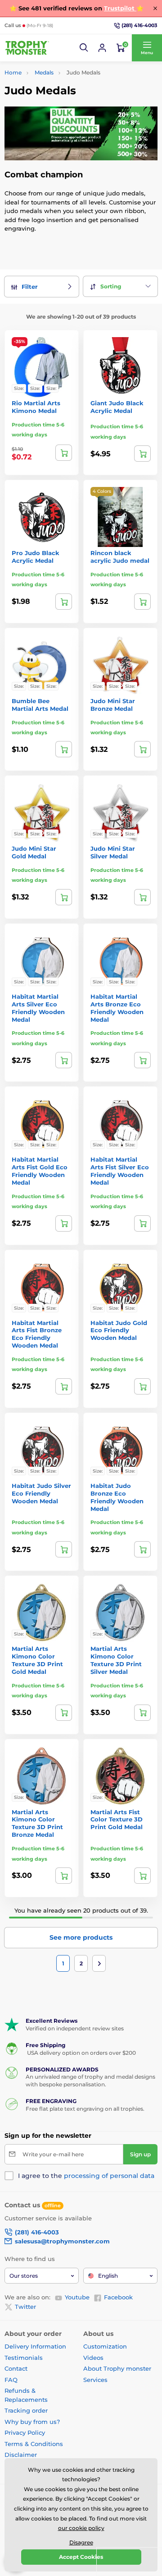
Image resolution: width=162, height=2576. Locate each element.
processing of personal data (109, 2176)
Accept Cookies (81, 2557)
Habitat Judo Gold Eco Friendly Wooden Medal (119, 1330)
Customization (105, 2346)
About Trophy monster (117, 2368)
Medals (44, 72)
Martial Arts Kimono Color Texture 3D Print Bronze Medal (37, 1823)
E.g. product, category (58, 97)
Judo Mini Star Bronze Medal (113, 705)
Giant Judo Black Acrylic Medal (117, 407)
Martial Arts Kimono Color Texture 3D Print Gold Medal (37, 1660)
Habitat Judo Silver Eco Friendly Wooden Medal (41, 1493)
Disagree (81, 2542)
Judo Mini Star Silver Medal (113, 852)
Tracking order (26, 2410)
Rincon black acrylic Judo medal (120, 557)
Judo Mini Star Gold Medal (34, 852)
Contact (16, 2368)
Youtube (77, 2297)
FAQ (11, 2380)
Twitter (25, 2307)
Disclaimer (21, 2455)
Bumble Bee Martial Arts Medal (40, 705)
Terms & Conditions (34, 2444)
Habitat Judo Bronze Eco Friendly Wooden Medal (117, 1497)
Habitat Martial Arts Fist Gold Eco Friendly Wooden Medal (40, 1171)
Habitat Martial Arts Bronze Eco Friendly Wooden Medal (117, 1008)
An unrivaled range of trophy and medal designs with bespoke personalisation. (90, 2080)
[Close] (155, 8)
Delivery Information (35, 2346)
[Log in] (102, 48)
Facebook (118, 2297)
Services (95, 2380)
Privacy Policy (25, 2432)
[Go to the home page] (27, 48)
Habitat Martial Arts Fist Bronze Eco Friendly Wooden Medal (37, 1334)
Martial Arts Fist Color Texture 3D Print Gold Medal (117, 1820)
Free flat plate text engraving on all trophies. (85, 2109)
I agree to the (86, 2176)
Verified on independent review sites (75, 2028)
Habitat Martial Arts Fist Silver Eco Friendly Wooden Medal (120, 1171)
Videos (93, 2358)
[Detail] (64, 453)
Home (13, 72)
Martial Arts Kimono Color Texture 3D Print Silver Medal (116, 1660)
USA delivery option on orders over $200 (81, 2053)
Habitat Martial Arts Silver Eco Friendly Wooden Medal (38, 1008)
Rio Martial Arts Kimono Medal (36, 407)
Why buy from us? (32, 2422)
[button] (84, 48)
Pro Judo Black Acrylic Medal (36, 557)
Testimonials (24, 2358)
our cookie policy (81, 2528)
